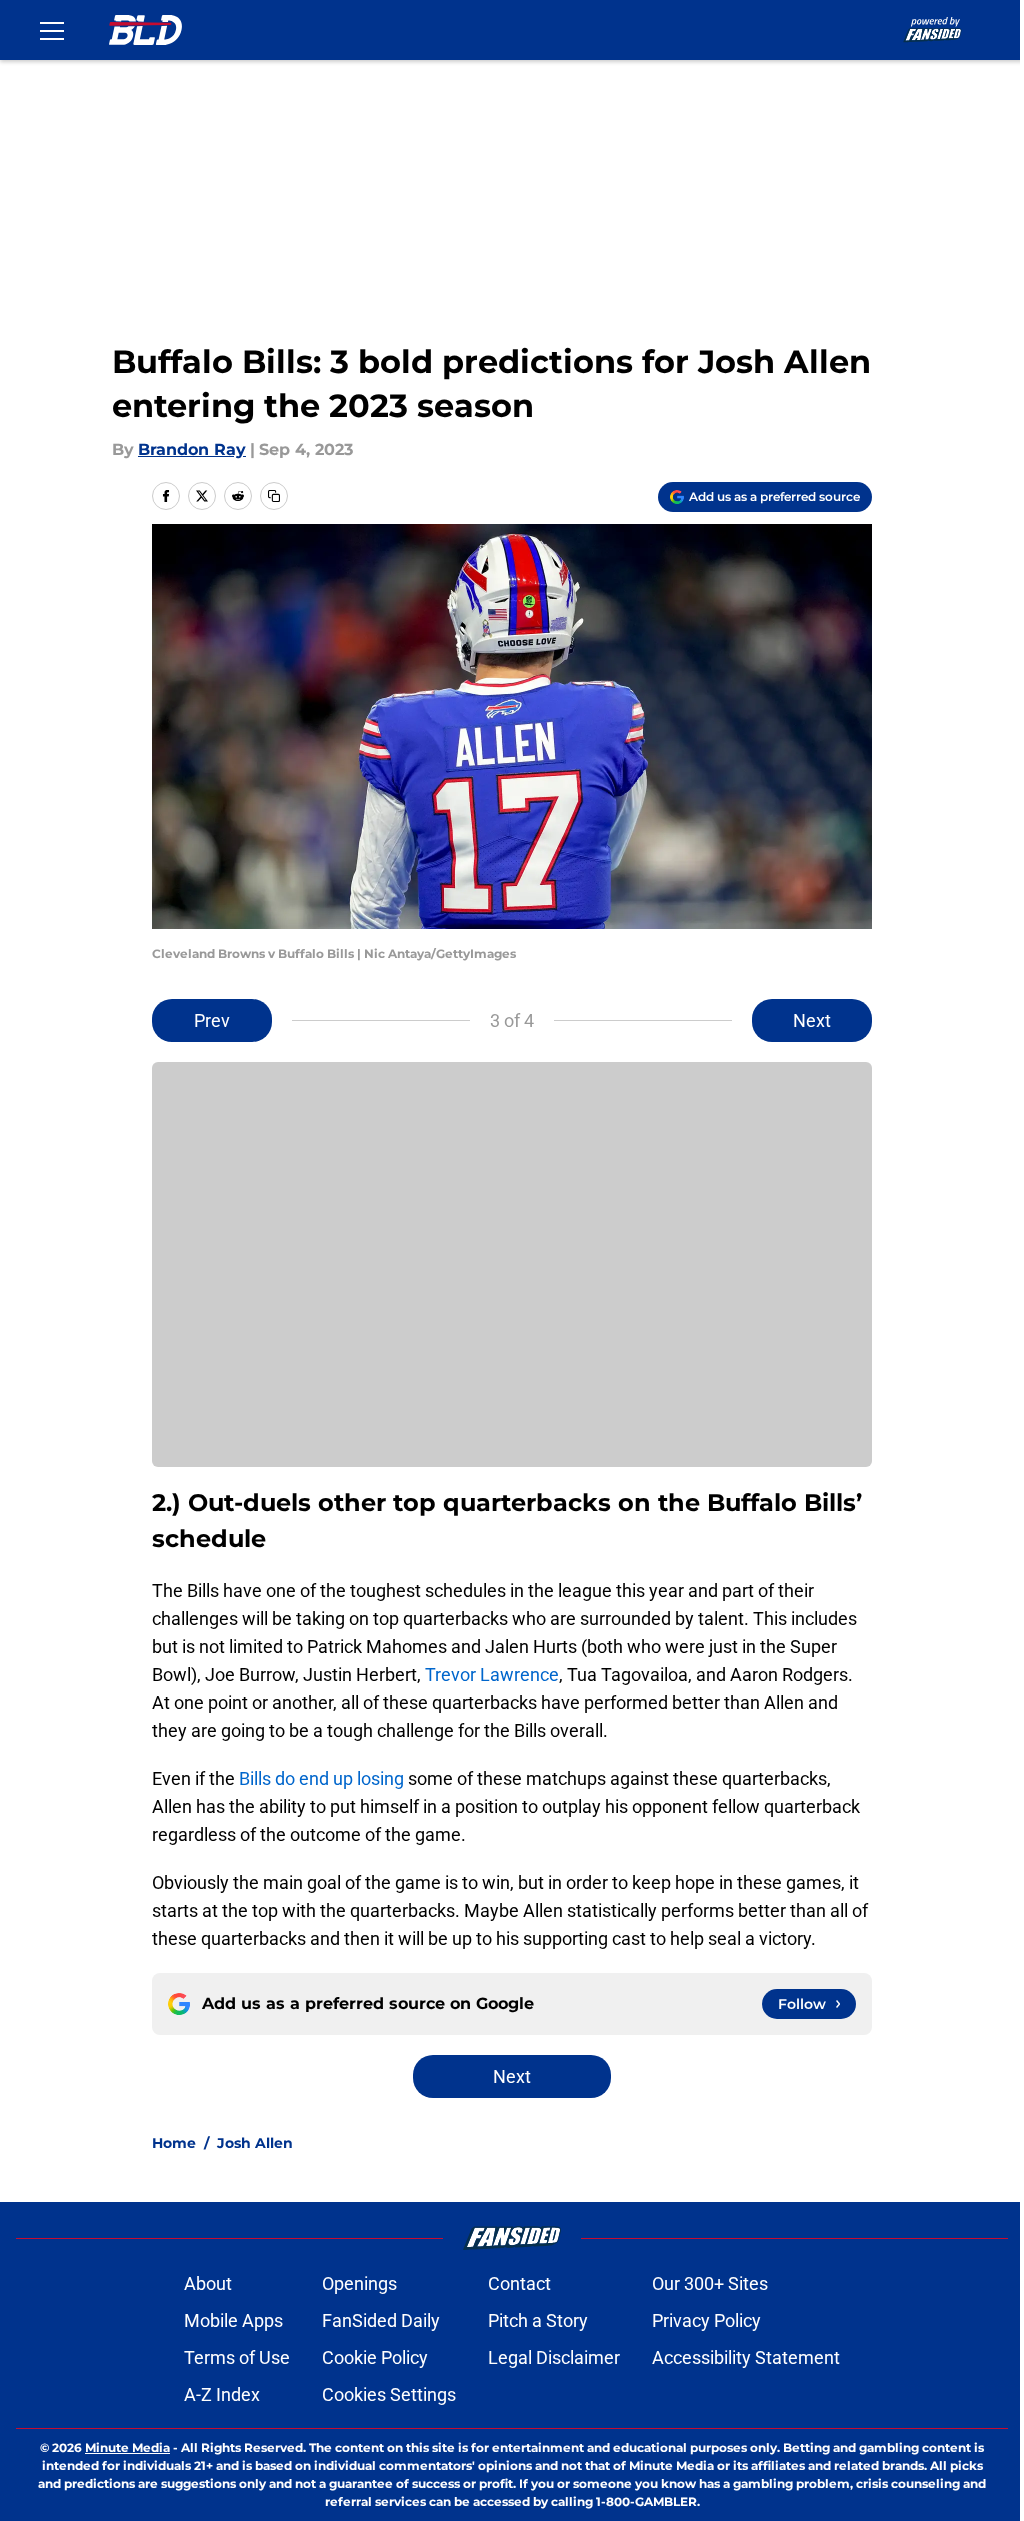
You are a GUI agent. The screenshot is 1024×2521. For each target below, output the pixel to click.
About (208, 2283)
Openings (359, 2283)
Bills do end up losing (321, 1778)
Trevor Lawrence (492, 1674)
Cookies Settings (389, 2394)
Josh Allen (255, 2143)
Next (812, 1020)
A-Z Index (222, 2394)
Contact (519, 2283)
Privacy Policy (706, 2320)
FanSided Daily (381, 2320)
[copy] (274, 496)
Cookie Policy (375, 2357)
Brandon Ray (192, 449)
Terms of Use (237, 2357)
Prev (212, 1020)
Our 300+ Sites (710, 2283)
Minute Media (127, 2447)
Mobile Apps (233, 2320)
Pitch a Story (538, 2320)
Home (174, 2143)
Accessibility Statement (746, 2357)
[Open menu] (52, 30)
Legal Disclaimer (554, 2357)
